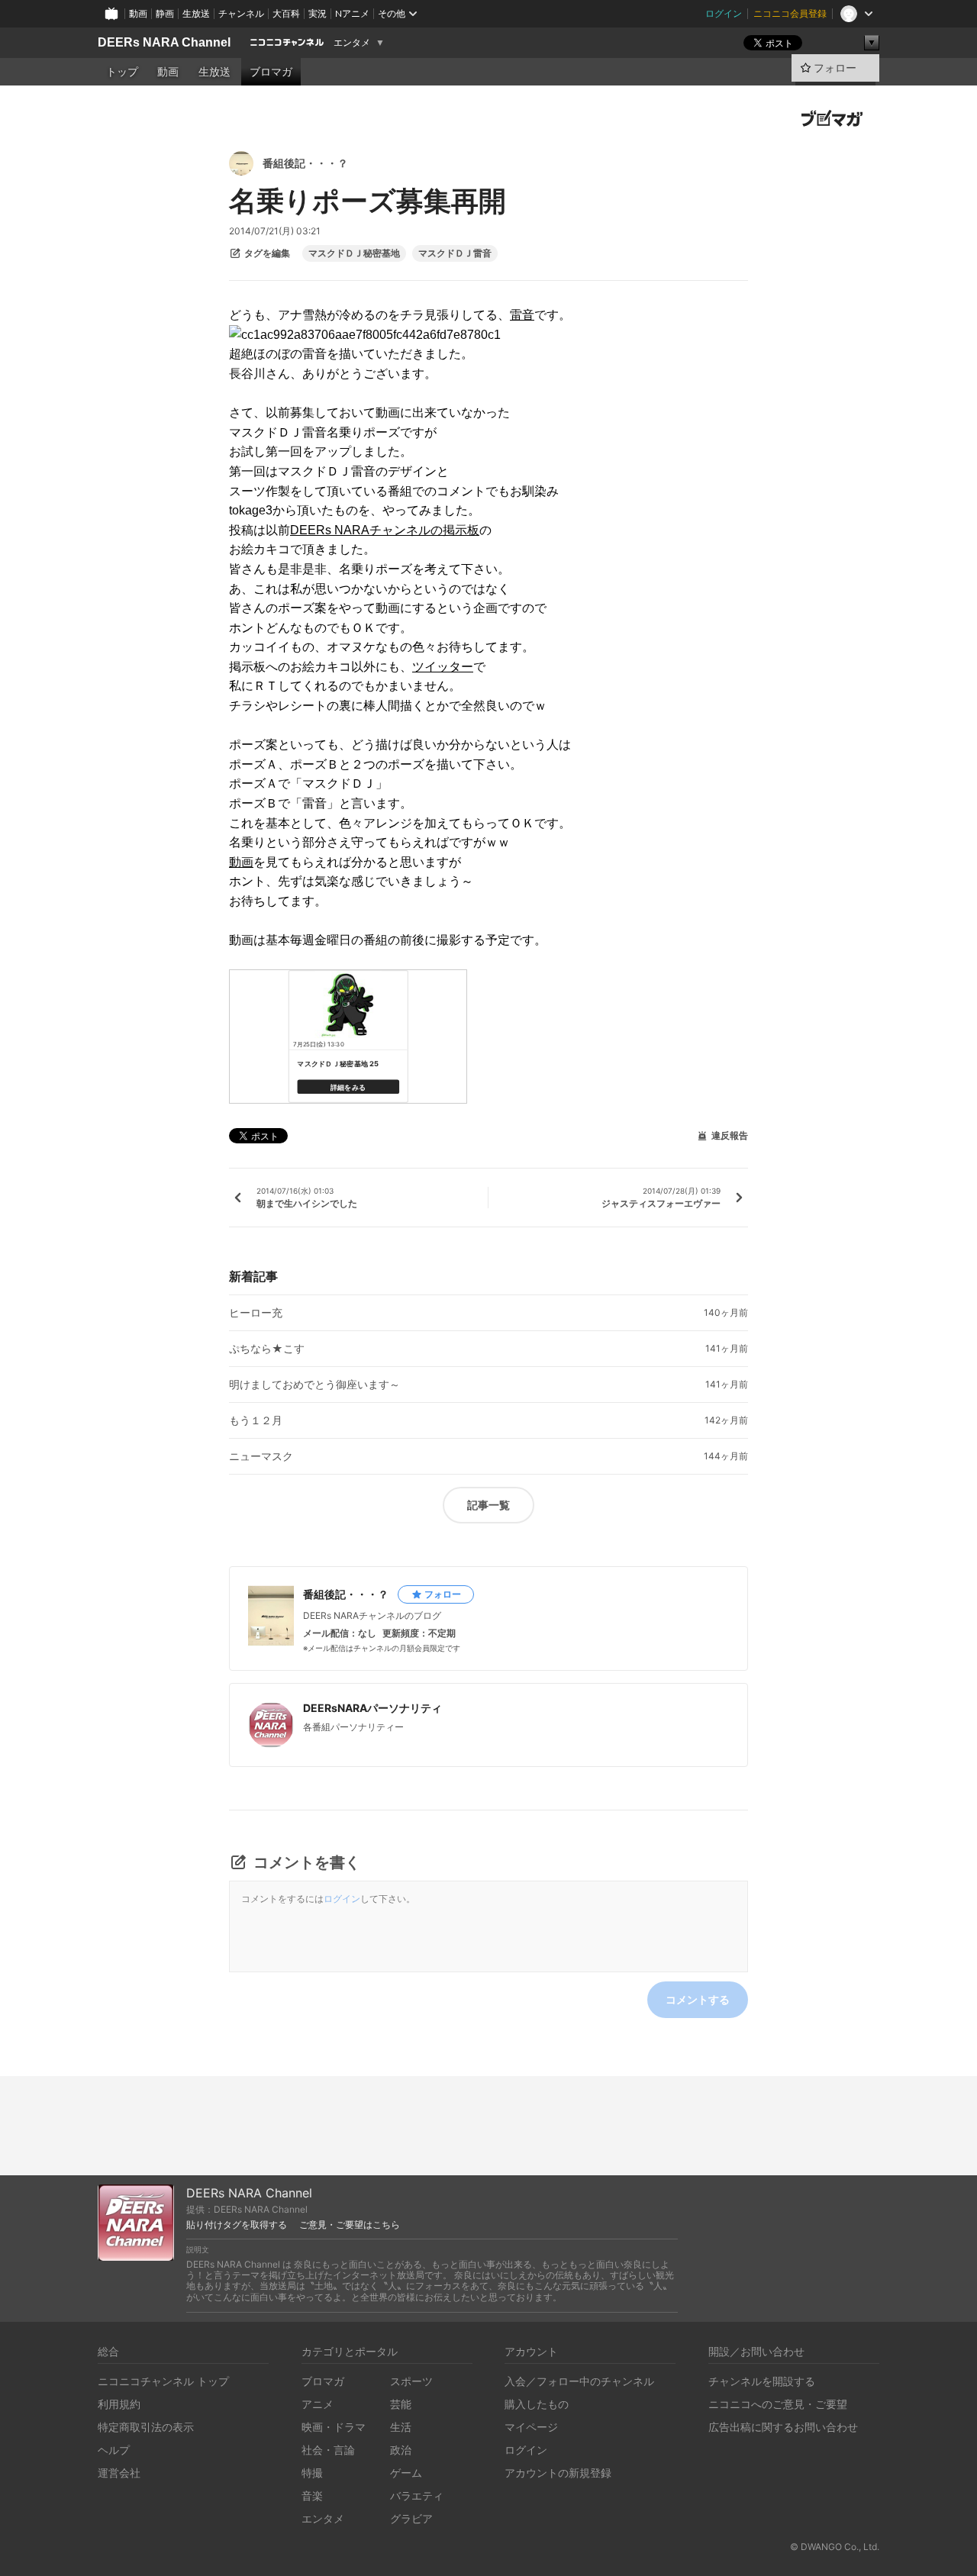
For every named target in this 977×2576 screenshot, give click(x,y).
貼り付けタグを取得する (237, 2225)
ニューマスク (261, 1456)
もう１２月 (256, 1420)
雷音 (522, 315)
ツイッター (443, 667)
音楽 (312, 2495)
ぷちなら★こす (267, 1349)
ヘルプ (114, 2450)
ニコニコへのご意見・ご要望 (778, 2404)
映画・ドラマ (334, 2427)
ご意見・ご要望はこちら (350, 2225)
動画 (138, 13)
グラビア (411, 2518)
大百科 (286, 13)
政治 (401, 2450)
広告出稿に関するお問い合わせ (783, 2427)
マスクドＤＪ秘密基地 (354, 253)
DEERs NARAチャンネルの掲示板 (385, 530)
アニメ (318, 2404)
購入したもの (537, 2404)
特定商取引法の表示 (146, 2427)
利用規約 (119, 2404)
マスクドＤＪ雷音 (455, 253)
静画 (165, 13)
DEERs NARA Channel (164, 42)
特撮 (312, 2473)
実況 (318, 13)
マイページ (531, 2427)
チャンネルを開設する (762, 2381)
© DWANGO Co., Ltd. (835, 2547)
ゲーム (406, 2473)
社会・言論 (328, 2450)
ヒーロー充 (256, 1313)
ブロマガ (271, 72)
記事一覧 (488, 1505)
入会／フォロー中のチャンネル (579, 2381)
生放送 (196, 13)
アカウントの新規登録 (558, 2473)
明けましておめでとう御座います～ (314, 1385)
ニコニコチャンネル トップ (163, 2381)
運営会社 (119, 2473)
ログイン (724, 13)
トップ (122, 72)
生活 (401, 2427)
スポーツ (411, 2381)
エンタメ (352, 43)
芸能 (401, 2404)
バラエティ (417, 2495)
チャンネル (241, 13)
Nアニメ (352, 13)
